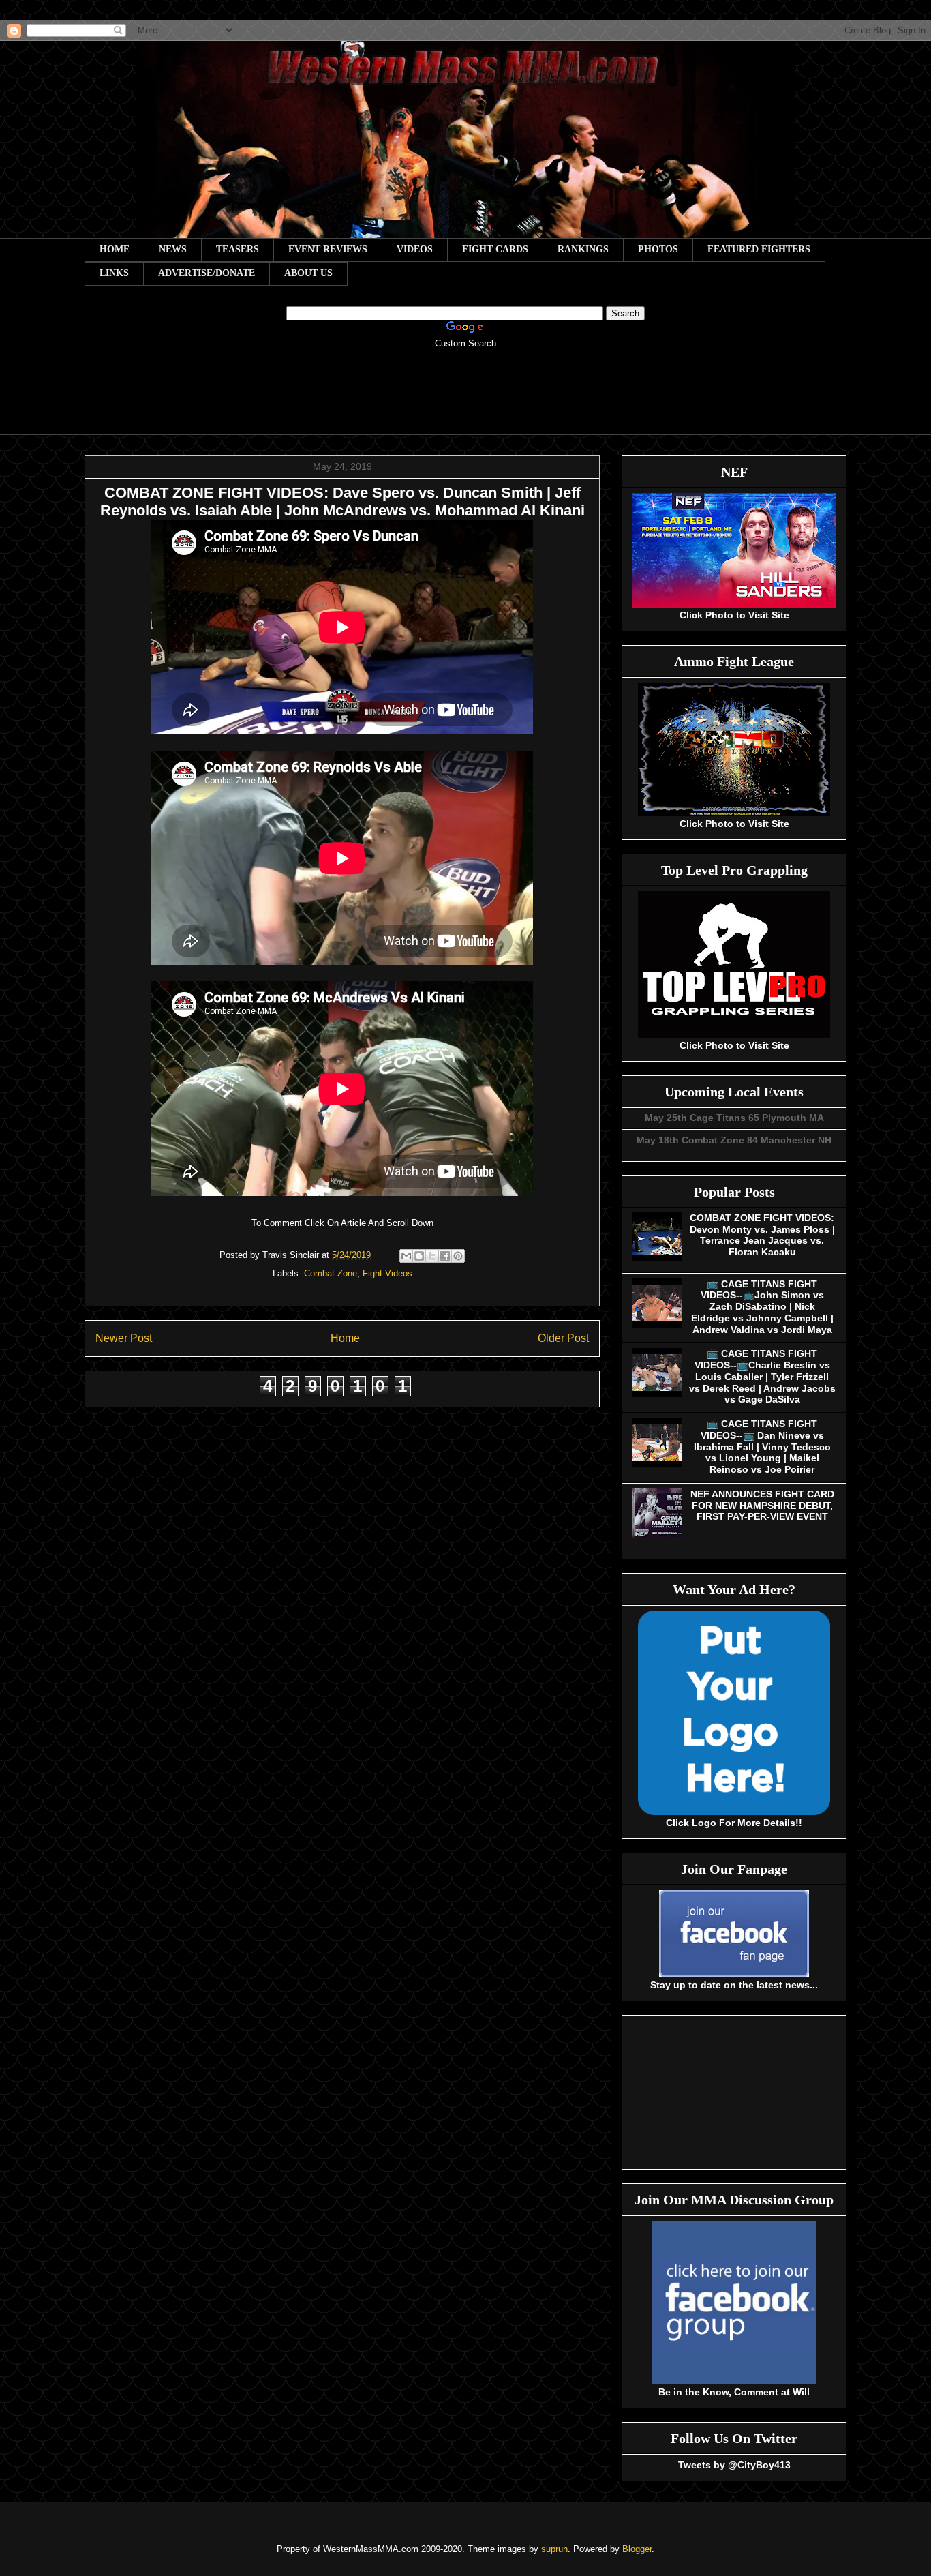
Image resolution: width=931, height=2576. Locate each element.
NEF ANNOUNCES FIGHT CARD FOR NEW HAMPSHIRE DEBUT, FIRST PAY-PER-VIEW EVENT (762, 1506)
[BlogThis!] (419, 1256)
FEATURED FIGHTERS (759, 249)
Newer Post (124, 1338)
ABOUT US (308, 273)
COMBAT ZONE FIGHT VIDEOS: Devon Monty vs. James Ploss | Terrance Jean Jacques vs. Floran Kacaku (762, 1235)
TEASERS (238, 249)
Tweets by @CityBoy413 (734, 2465)
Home (345, 1338)
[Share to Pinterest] (458, 1256)
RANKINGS (583, 249)
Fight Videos (387, 1273)
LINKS (114, 273)
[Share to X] (432, 1256)
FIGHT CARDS (495, 249)
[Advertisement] (465, 401)
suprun (554, 2549)
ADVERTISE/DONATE (207, 273)
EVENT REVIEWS (328, 249)
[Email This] (406, 1256)
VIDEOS (415, 249)
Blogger (637, 2549)
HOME (115, 249)
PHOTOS (658, 249)
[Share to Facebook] (445, 1256)
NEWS (173, 249)
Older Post (563, 1338)
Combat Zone (331, 1273)
